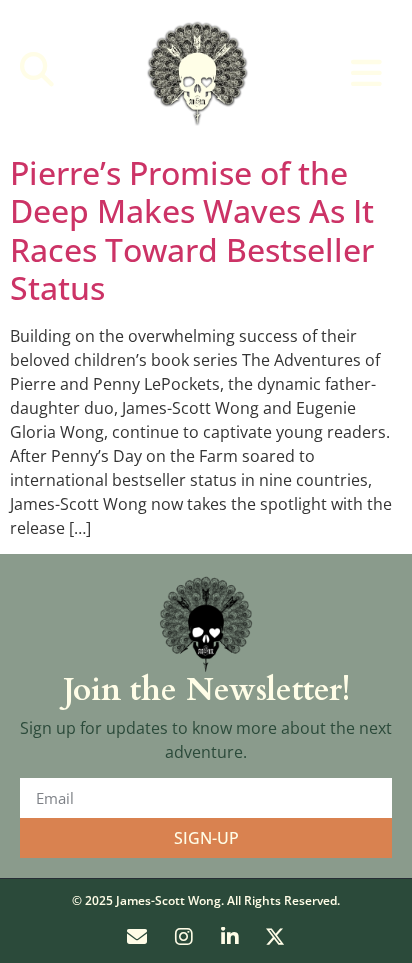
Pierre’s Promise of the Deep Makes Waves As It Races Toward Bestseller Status (192, 230)
